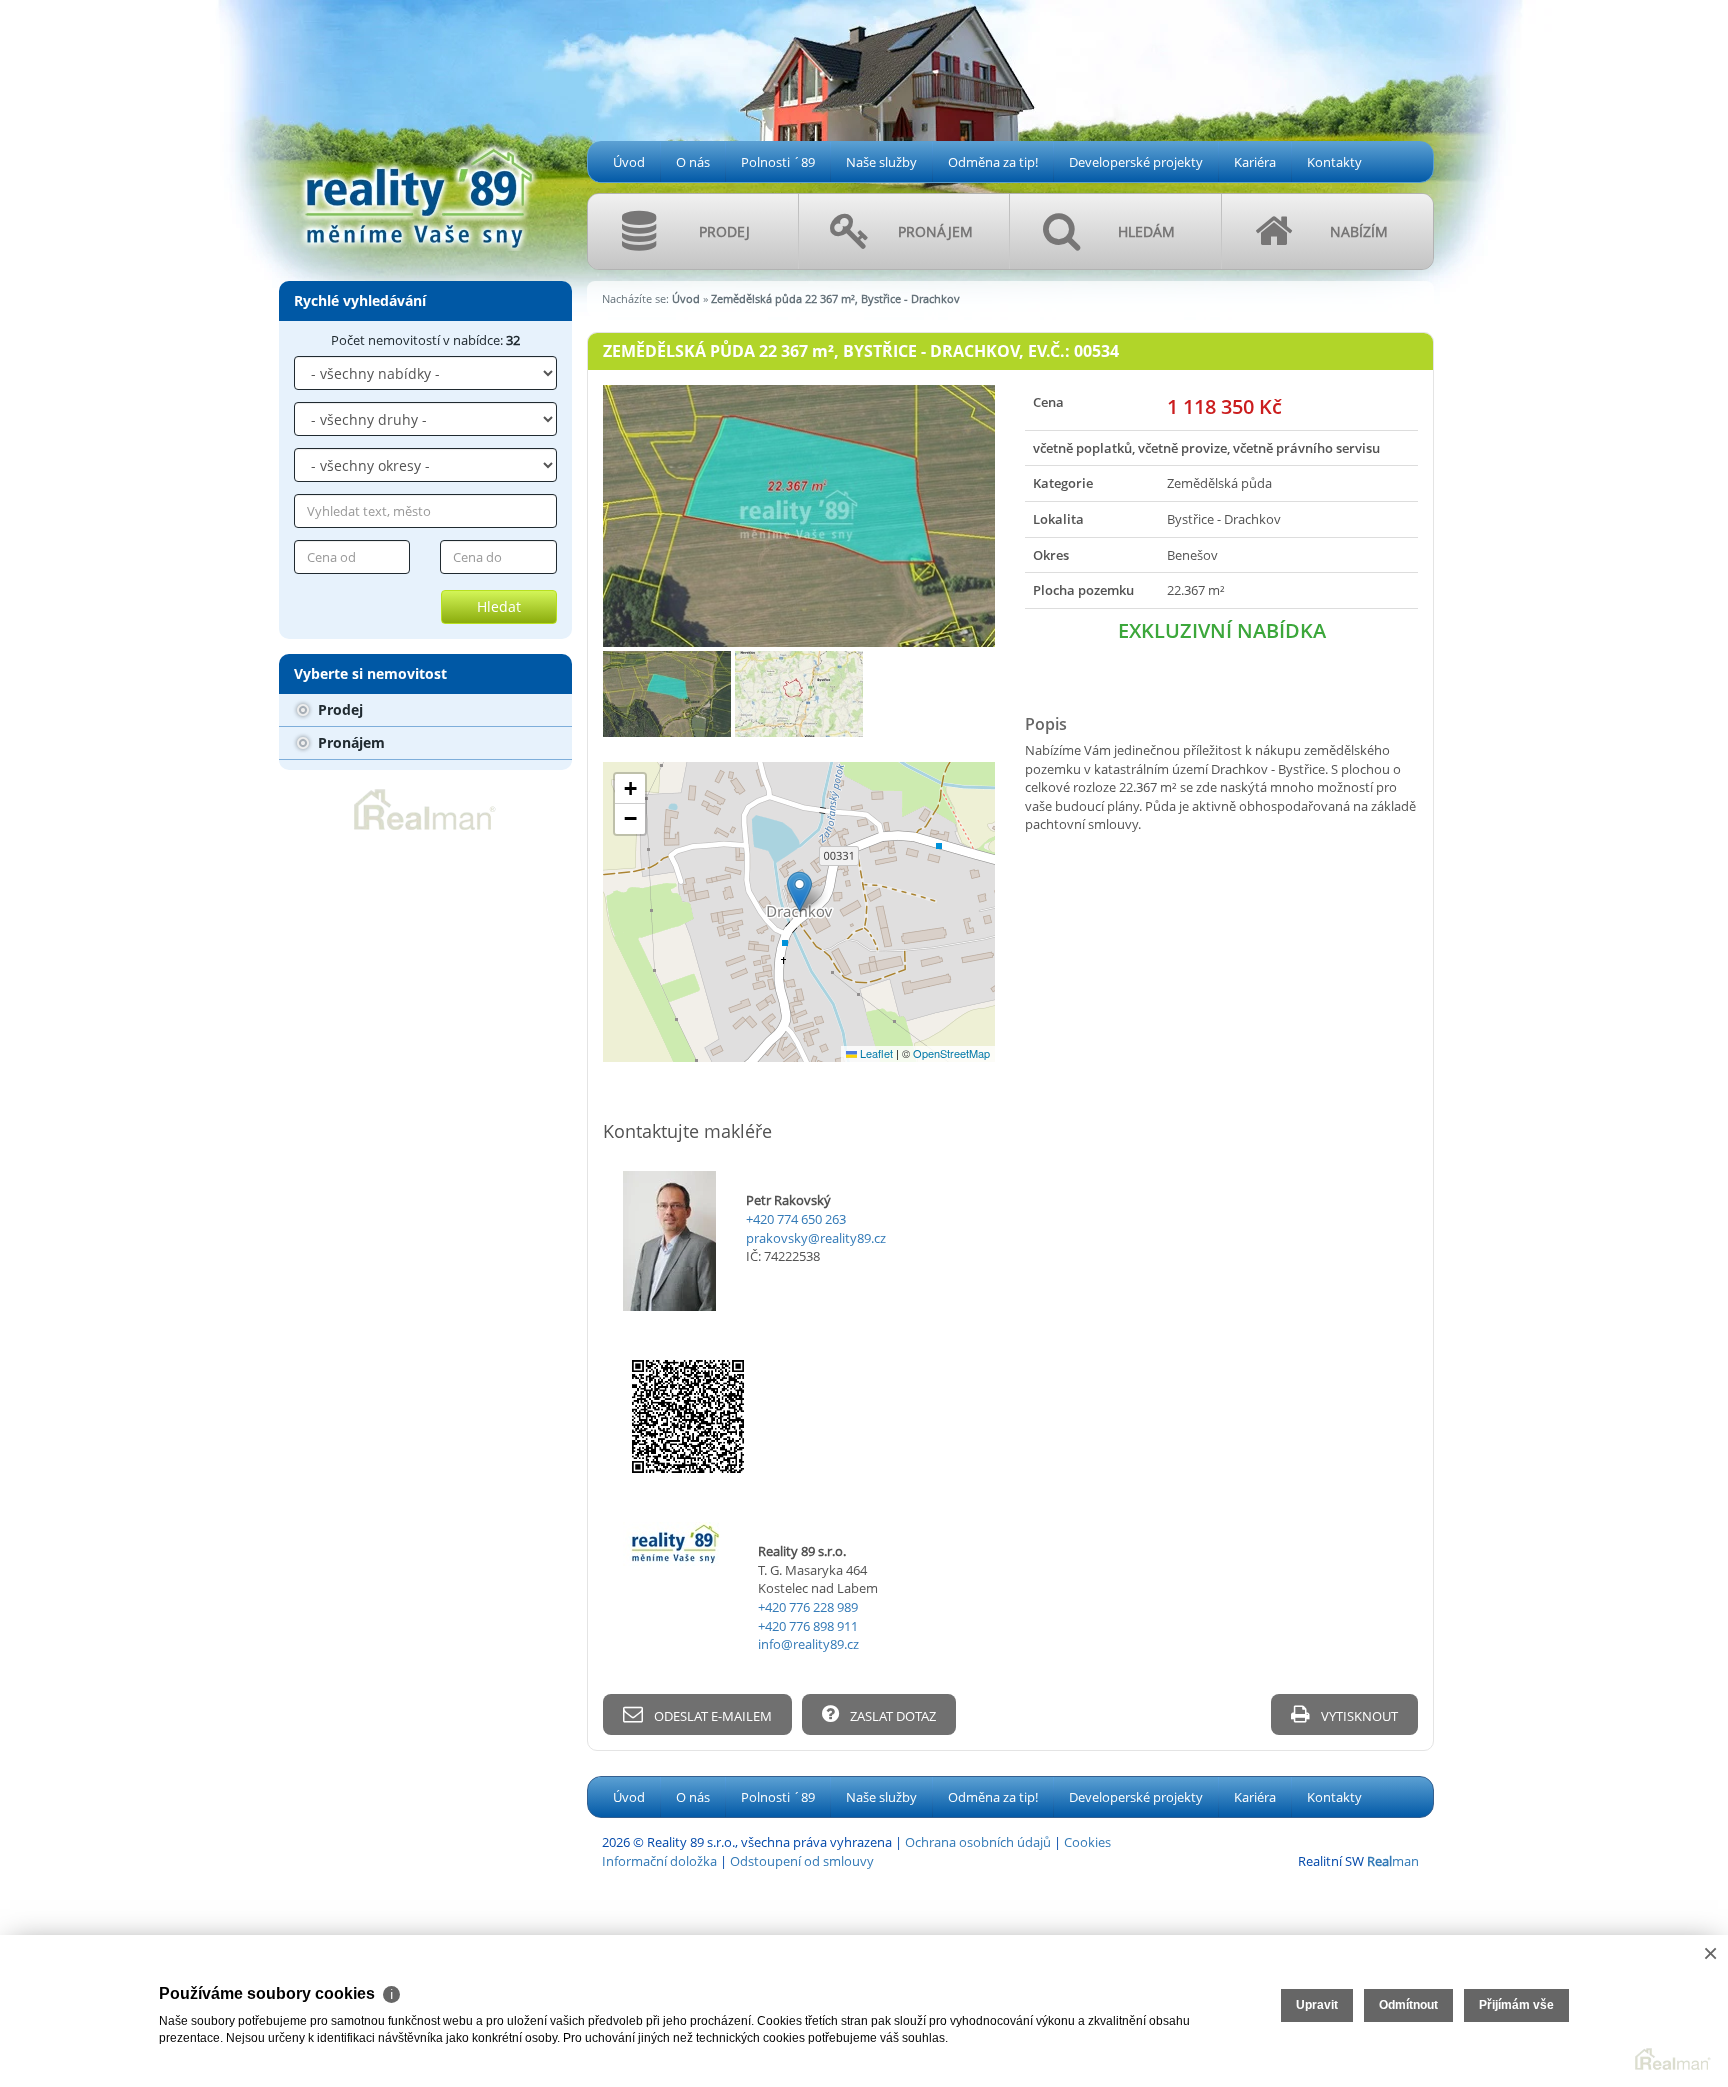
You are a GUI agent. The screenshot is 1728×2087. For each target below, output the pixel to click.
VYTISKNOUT (1358, 1716)
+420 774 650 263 (796, 1219)
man (1393, 1861)
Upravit (1317, 2005)
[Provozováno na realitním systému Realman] (425, 808)
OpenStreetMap (951, 1053)
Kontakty (1334, 162)
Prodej (338, 709)
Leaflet (875, 1053)
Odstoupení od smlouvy (802, 1861)
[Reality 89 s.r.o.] (419, 124)
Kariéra (1255, 162)
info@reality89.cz (808, 1644)
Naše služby (881, 162)
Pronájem (349, 742)
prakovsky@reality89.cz (816, 1238)
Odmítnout (1408, 2005)
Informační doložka (659, 1861)
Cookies (1087, 1842)
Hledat (499, 606)
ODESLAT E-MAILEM (711, 1716)
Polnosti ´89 (778, 162)
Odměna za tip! (993, 162)
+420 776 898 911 (808, 1626)
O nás (693, 162)
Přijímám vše (1516, 2005)
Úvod (629, 162)
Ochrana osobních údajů (978, 1842)
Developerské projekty (1136, 162)
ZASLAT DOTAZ (891, 1716)
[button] (799, 891)
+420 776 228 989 (808, 1607)
